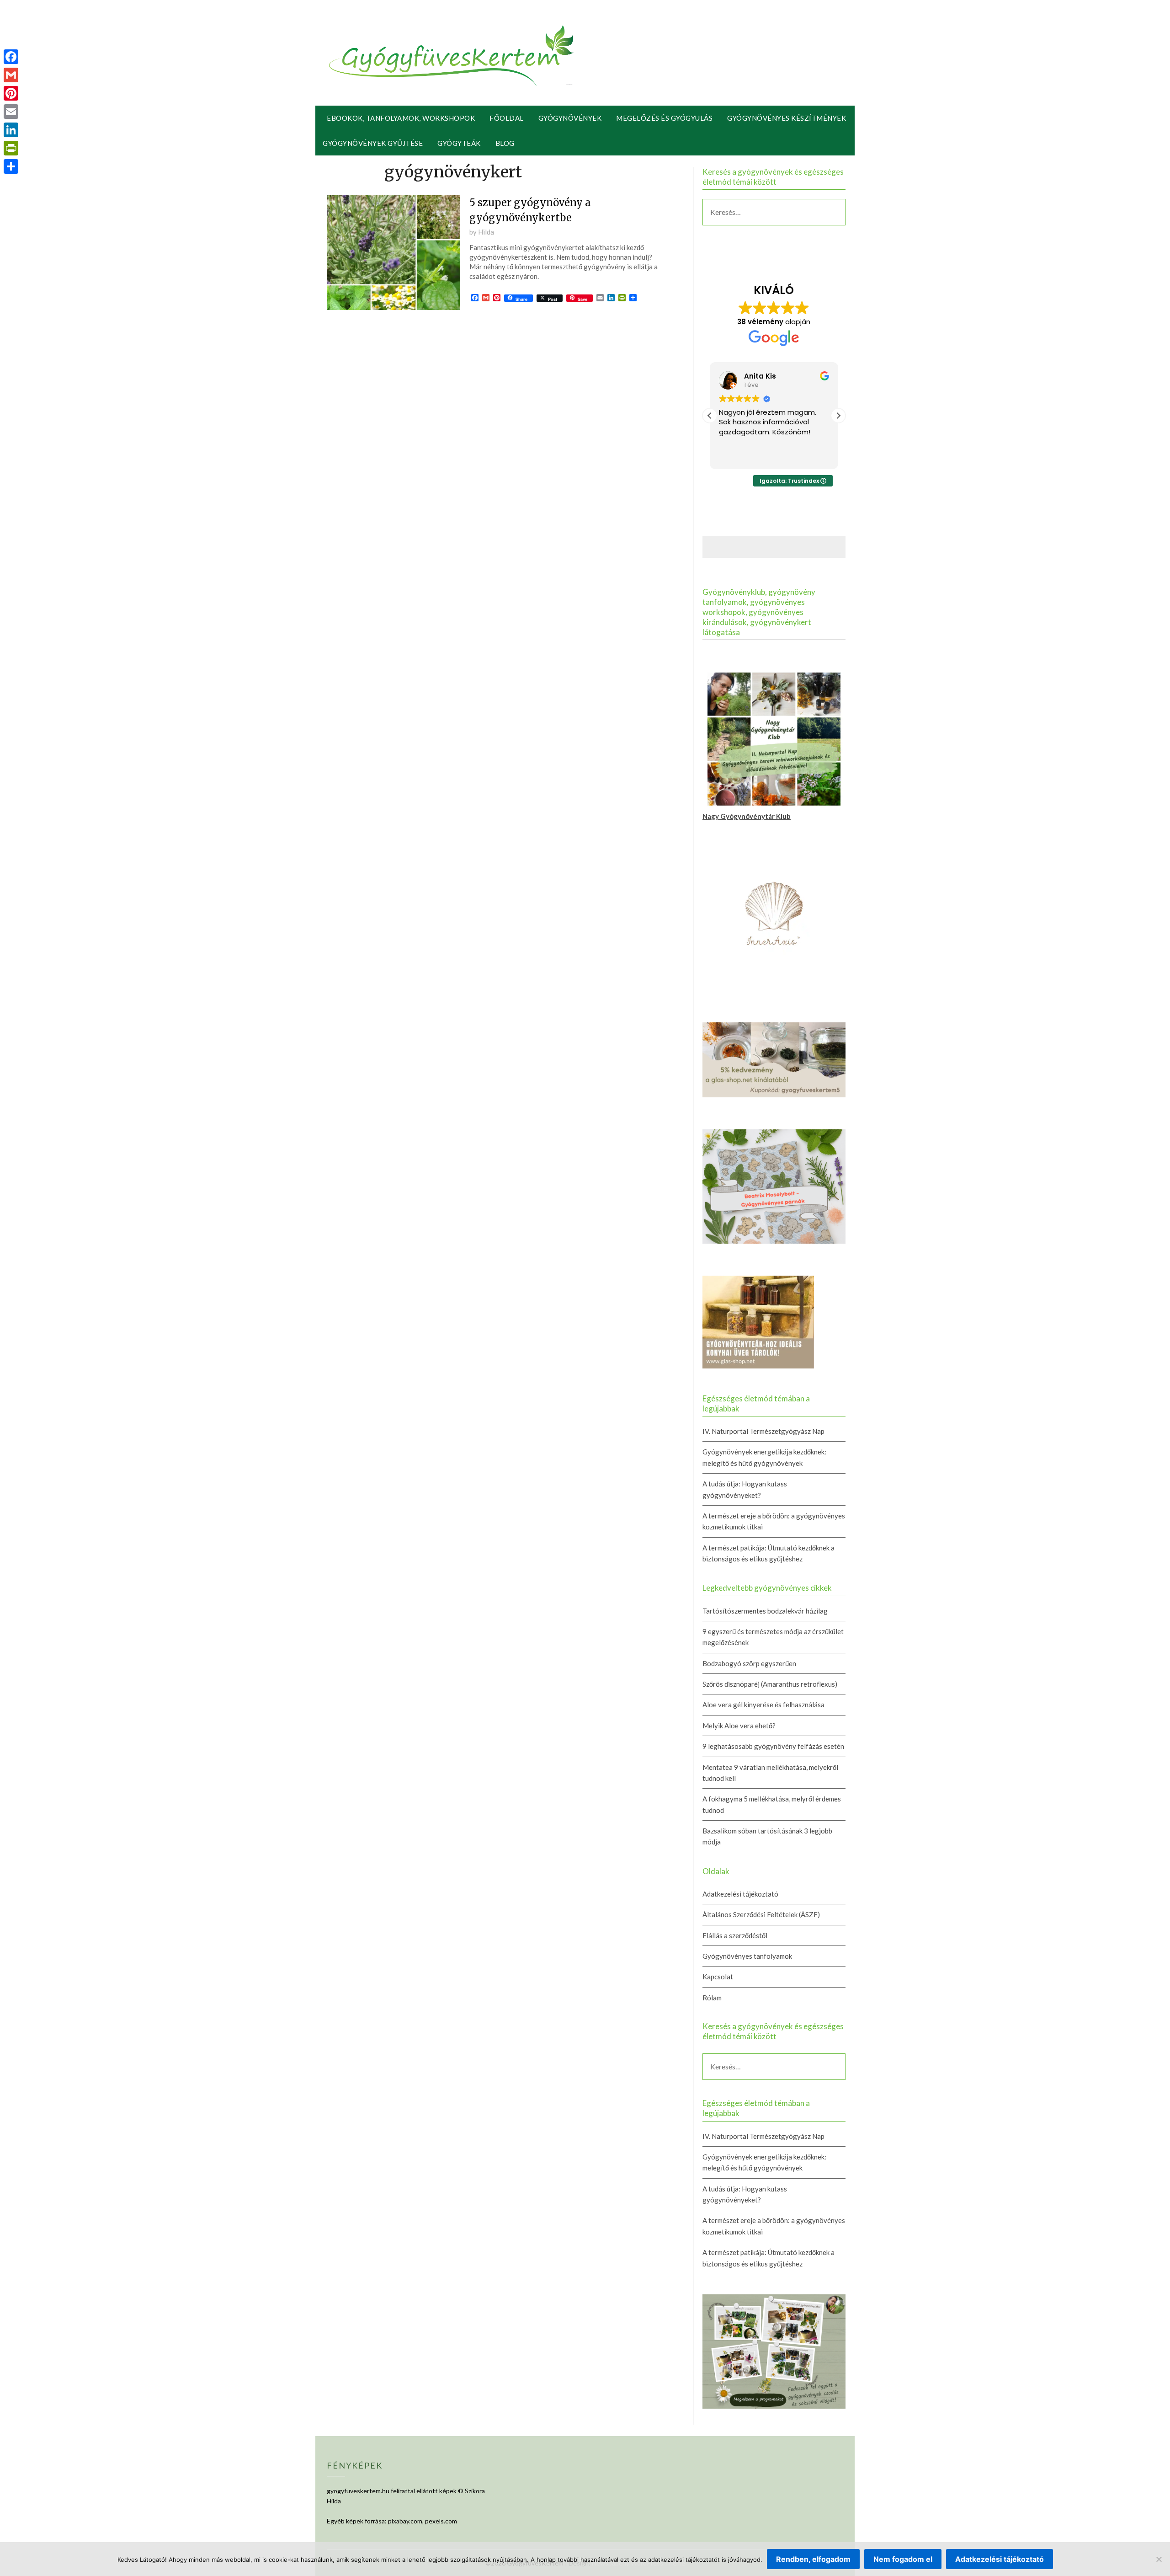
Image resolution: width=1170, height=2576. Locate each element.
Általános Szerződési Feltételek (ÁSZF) (761, 1914)
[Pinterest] (11, 93)
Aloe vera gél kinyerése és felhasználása (763, 1705)
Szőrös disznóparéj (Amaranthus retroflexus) (770, 1684)
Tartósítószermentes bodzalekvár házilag (765, 1611)
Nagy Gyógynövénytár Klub (747, 816)
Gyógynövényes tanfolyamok (747, 1956)
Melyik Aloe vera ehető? (739, 1726)
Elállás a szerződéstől (735, 1935)
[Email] (11, 112)
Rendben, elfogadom (813, 2559)
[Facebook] (11, 57)
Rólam (712, 1998)
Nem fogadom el (903, 2559)
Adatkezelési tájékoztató (740, 1894)
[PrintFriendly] (11, 148)
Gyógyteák (459, 143)
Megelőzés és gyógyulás (664, 118)
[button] (838, 416)
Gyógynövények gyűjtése (373, 143)
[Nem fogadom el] (1159, 2559)
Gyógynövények (570, 118)
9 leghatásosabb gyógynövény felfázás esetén (773, 1746)
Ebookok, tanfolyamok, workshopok (401, 118)
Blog (505, 143)
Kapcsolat (718, 1977)
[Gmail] (11, 75)
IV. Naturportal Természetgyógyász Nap (763, 1431)
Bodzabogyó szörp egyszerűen (749, 1663)
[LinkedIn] (11, 130)
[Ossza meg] (11, 166)
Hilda (486, 232)
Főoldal (507, 118)
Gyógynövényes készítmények (787, 118)
